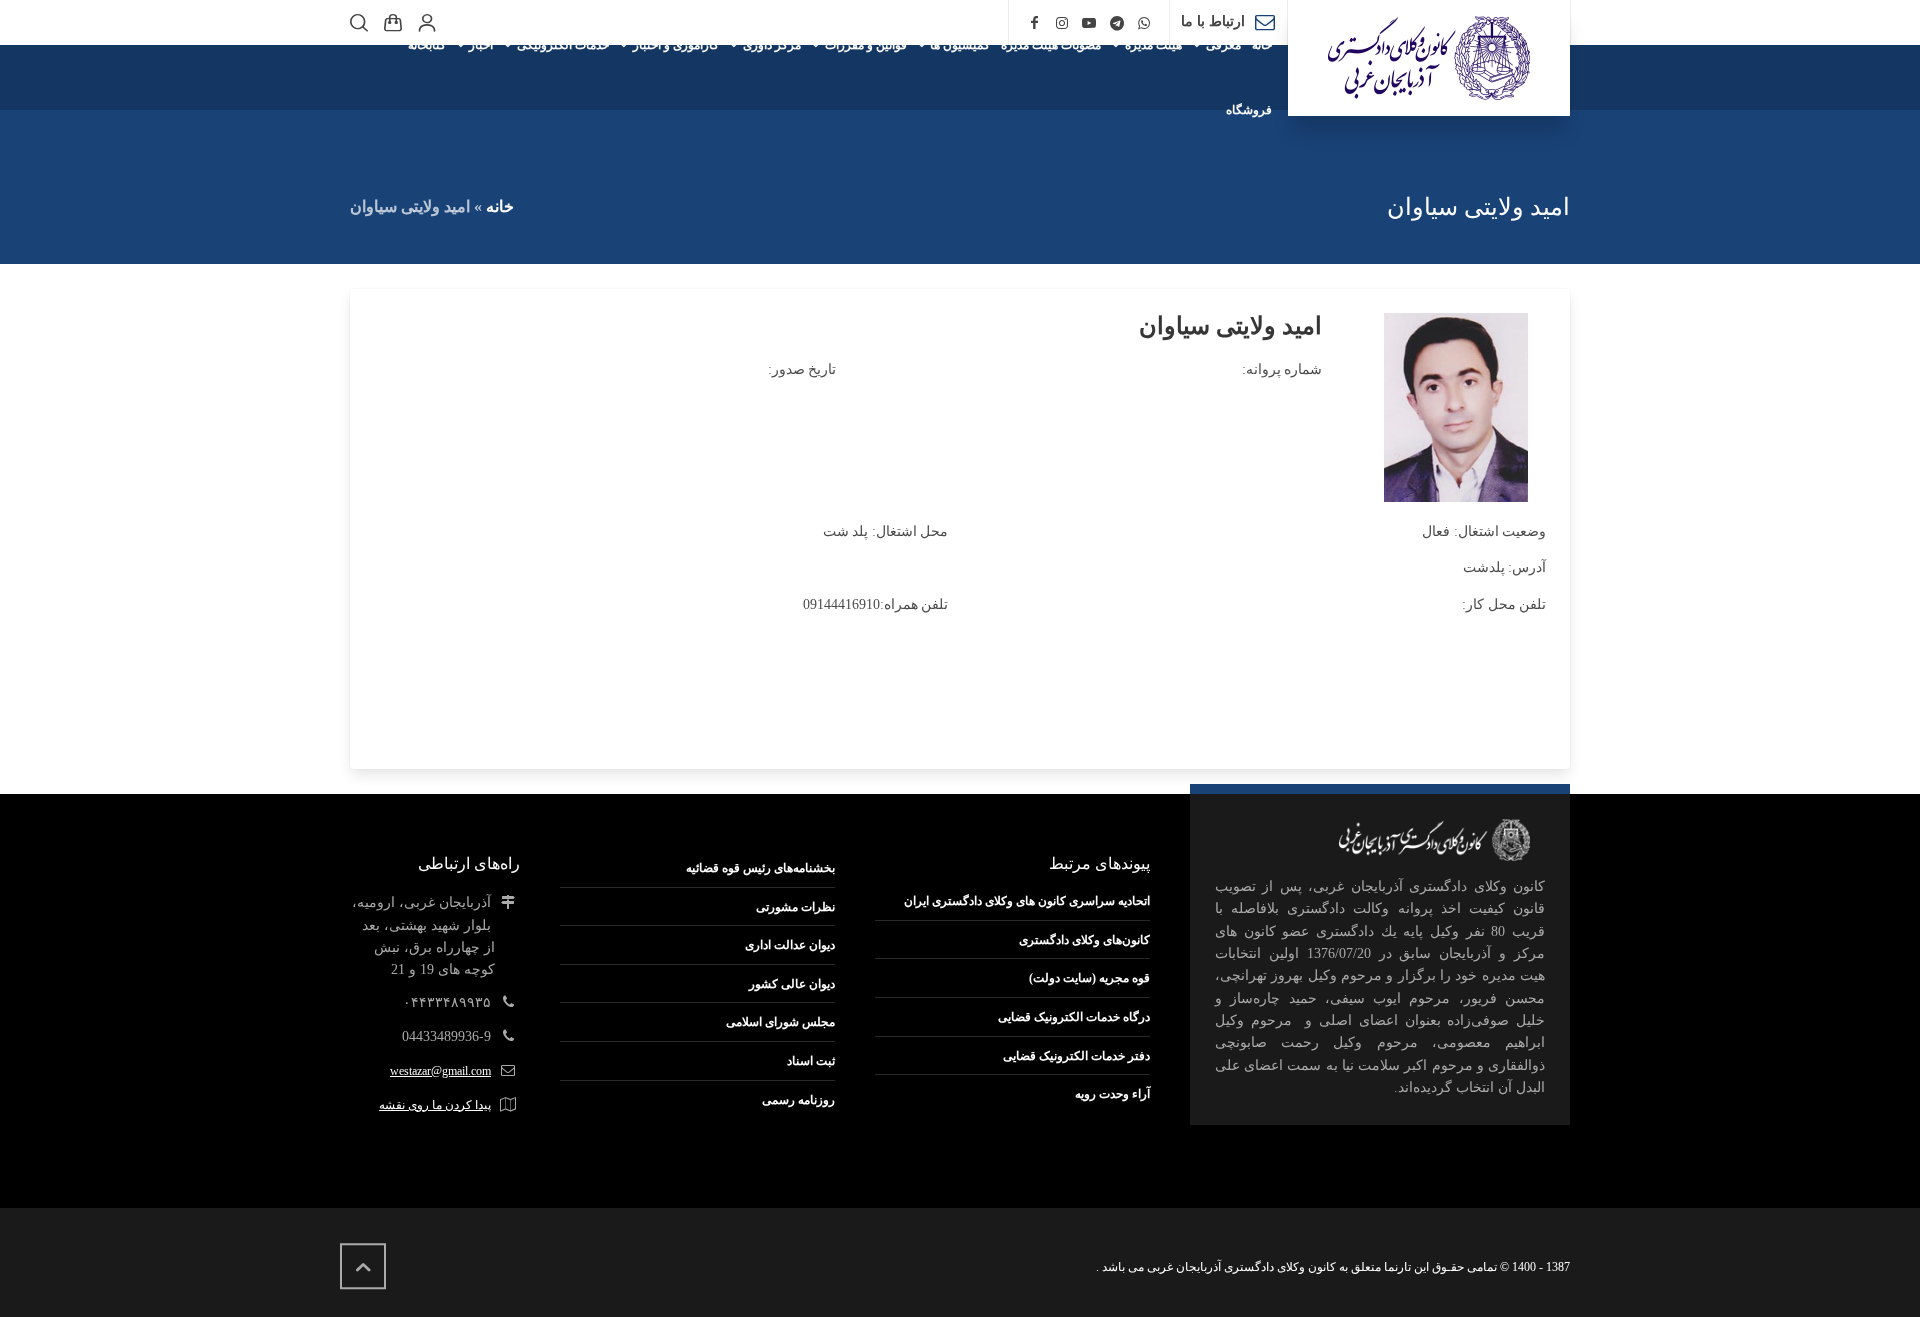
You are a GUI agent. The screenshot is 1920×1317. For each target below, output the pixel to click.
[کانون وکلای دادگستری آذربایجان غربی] (1429, 58)
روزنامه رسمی (798, 1100)
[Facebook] (1034, 23)
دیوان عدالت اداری (790, 945)
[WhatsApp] (1145, 23)
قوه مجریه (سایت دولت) (1089, 978)
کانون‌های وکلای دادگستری (1084, 940)
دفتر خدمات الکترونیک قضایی (1076, 1056)
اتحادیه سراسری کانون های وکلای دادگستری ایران (1027, 901)
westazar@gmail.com (440, 1071)
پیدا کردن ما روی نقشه (435, 1105)
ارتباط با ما (1213, 21)
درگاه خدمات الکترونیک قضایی (1074, 1017)
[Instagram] (1062, 23)
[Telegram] (1117, 23)
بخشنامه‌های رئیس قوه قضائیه (760, 868)
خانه (500, 206)
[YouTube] (1089, 23)
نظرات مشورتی (795, 907)
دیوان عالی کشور (792, 984)
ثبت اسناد (811, 1061)
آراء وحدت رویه (1112, 1094)
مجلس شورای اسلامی (780, 1022)
